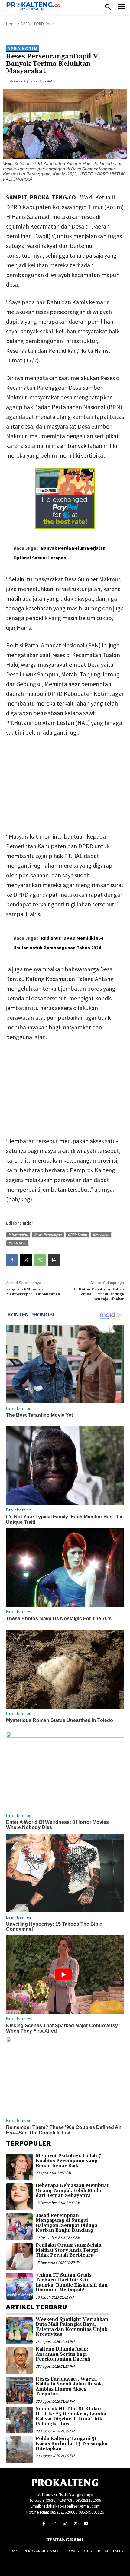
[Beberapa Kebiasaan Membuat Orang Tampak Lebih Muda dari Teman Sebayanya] (19, 2197)
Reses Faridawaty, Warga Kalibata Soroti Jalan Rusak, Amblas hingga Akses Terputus (69, 2387)
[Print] (54, 1260)
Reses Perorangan (48, 1235)
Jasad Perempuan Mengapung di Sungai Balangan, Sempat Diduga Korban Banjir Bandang (67, 2223)
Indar (28, 1223)
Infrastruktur (18, 1235)
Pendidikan (17, 1243)
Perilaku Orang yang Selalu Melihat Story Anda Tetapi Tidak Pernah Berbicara (69, 2250)
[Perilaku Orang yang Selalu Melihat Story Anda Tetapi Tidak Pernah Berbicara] (19, 2256)
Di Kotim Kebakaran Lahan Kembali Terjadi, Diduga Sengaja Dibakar (99, 1294)
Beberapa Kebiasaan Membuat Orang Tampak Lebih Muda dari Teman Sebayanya (72, 2191)
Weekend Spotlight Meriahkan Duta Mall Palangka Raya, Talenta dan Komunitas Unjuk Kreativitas (72, 2327)
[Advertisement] (65, 783)
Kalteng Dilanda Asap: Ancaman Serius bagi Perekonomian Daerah (63, 2354)
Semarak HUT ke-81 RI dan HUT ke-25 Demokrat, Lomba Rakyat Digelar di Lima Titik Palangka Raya (71, 2416)
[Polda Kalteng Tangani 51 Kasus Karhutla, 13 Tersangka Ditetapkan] (19, 2450)
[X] (26, 1260)
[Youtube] (86, 2524)
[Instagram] (54, 2524)
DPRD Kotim (44, 24)
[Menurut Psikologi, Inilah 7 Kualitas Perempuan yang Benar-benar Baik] (19, 2167)
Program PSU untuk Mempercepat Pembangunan (33, 1292)
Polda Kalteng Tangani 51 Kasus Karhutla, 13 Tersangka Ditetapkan (71, 2444)
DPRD (25, 24)
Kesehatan (101, 1235)
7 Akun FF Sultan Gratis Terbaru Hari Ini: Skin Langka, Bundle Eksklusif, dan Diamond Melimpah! (72, 2283)
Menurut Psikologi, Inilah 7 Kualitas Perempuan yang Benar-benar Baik (68, 2161)
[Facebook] (12, 1260)
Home (11, 24)
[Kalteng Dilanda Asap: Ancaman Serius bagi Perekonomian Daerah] (19, 2360)
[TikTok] (65, 2524)
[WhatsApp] (40, 1260)
